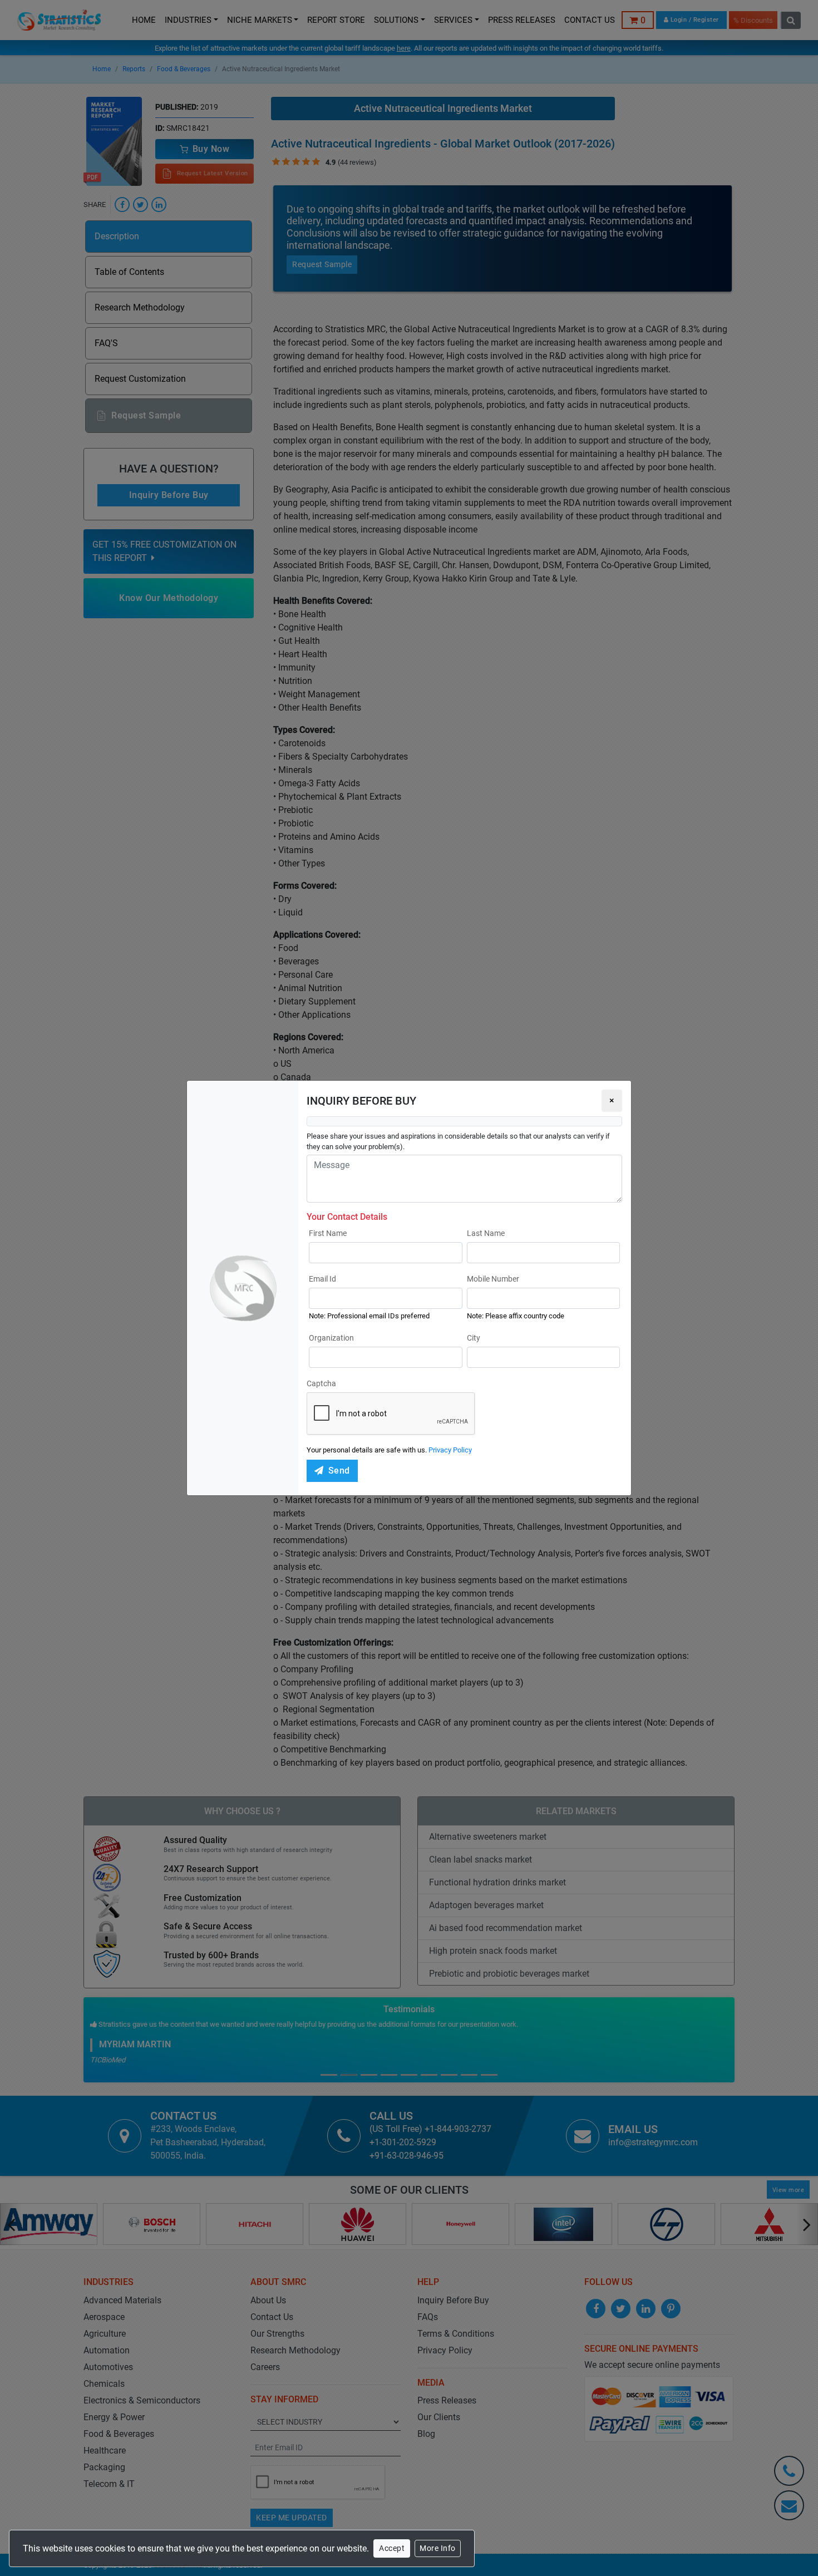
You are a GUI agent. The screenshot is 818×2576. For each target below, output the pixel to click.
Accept (392, 2548)
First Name (328, 1233)
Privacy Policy (450, 1450)
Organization (331, 1338)
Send (339, 1471)
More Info (438, 2548)
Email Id (322, 1279)
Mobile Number (493, 1279)
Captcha (321, 1383)
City (474, 1338)
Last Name (486, 1233)
